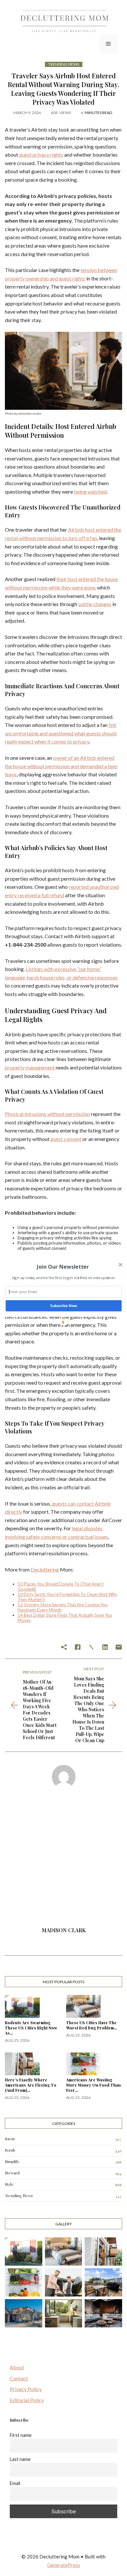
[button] (63, 1266)
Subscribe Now (63, 1306)
